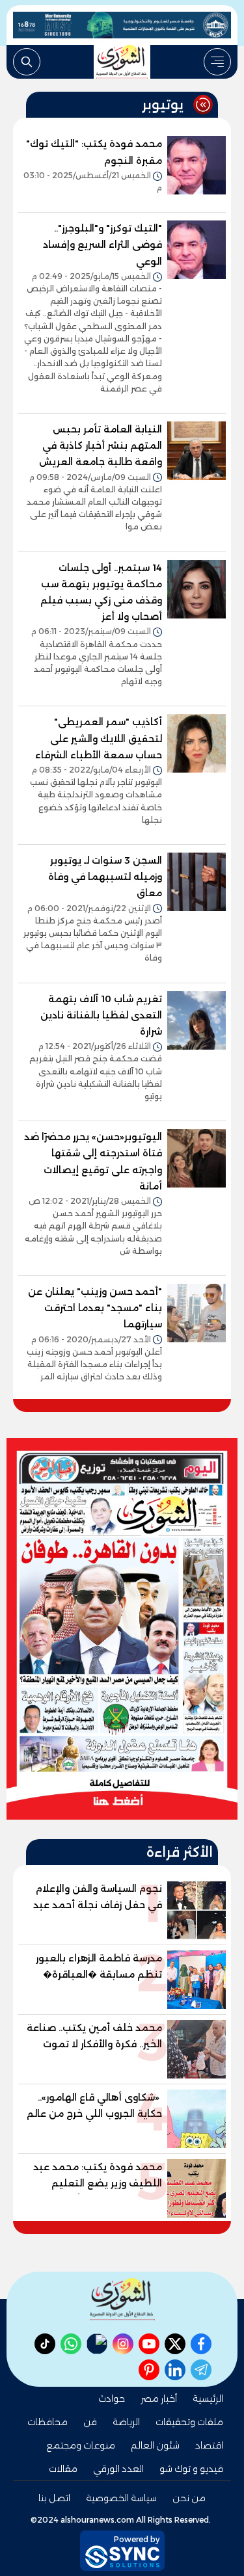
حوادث (112, 2398)
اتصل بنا (54, 2498)
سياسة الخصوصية (121, 2498)
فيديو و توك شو (191, 2469)
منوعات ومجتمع (81, 2445)
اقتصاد (209, 2445)
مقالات (63, 2469)
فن (90, 2422)
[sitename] (122, 2299)
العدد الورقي (118, 2469)
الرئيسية (208, 2398)
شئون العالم (155, 2445)
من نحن (189, 2498)
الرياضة (126, 2422)
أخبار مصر (159, 2398)
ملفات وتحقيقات (189, 2422)
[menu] (217, 62)
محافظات (47, 2422)
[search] (27, 62)
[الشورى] (122, 62)
